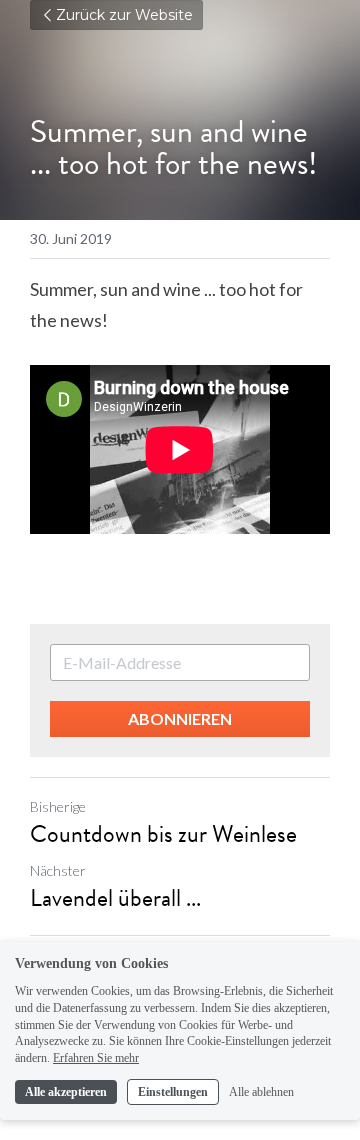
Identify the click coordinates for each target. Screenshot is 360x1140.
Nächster (58, 870)
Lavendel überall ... (115, 898)
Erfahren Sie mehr (96, 1058)
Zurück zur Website (124, 15)
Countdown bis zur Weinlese (163, 834)
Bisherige (58, 806)
